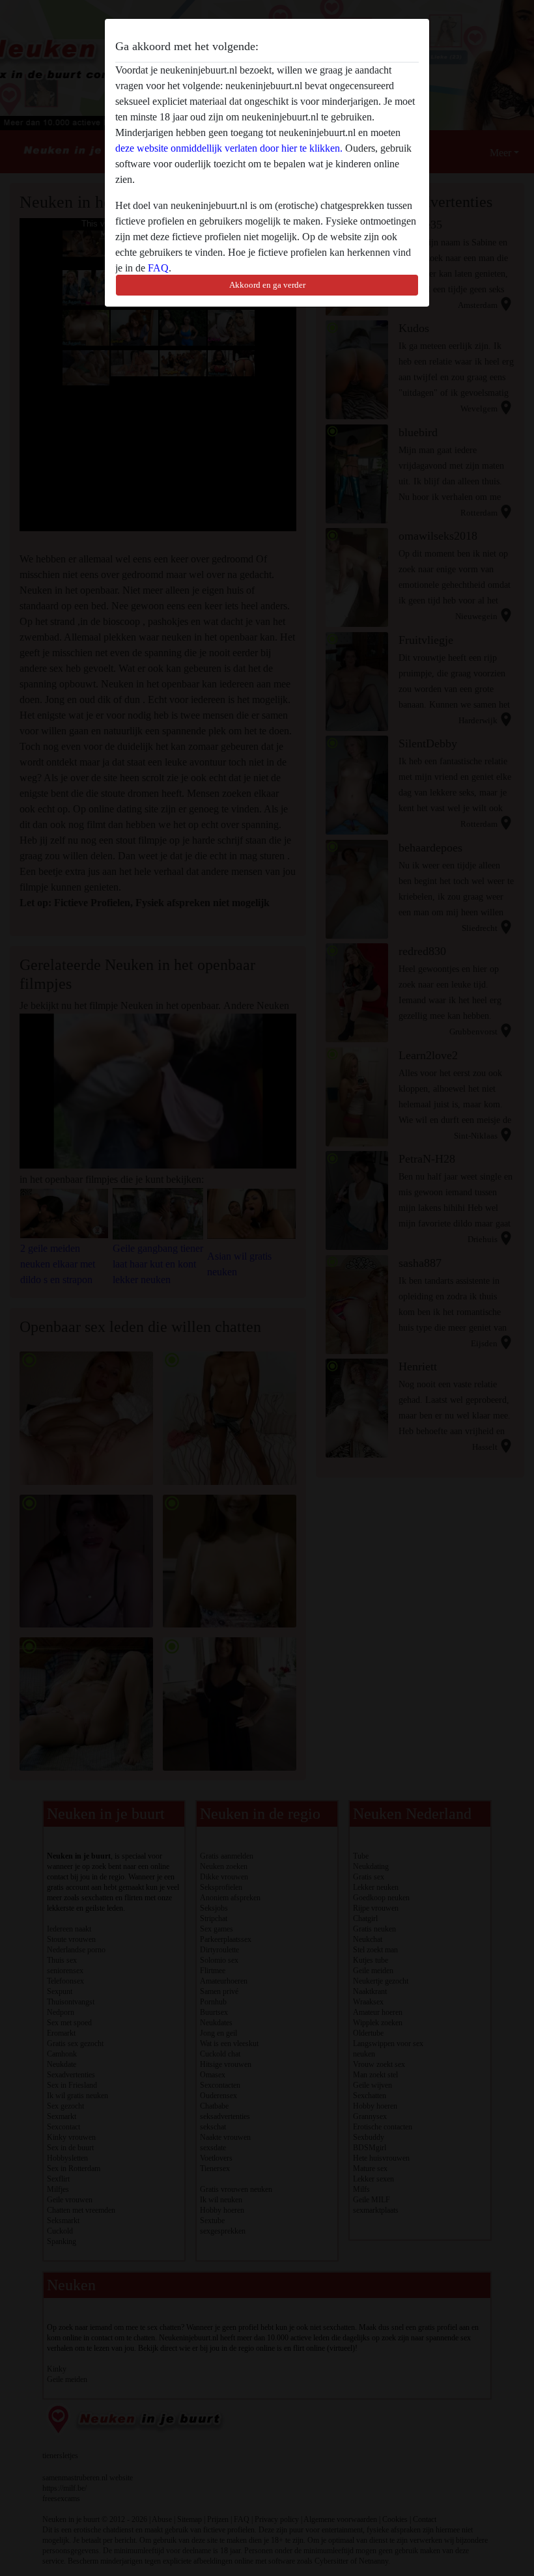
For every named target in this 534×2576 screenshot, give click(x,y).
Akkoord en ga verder (267, 285)
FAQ (158, 268)
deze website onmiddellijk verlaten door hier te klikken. (229, 148)
